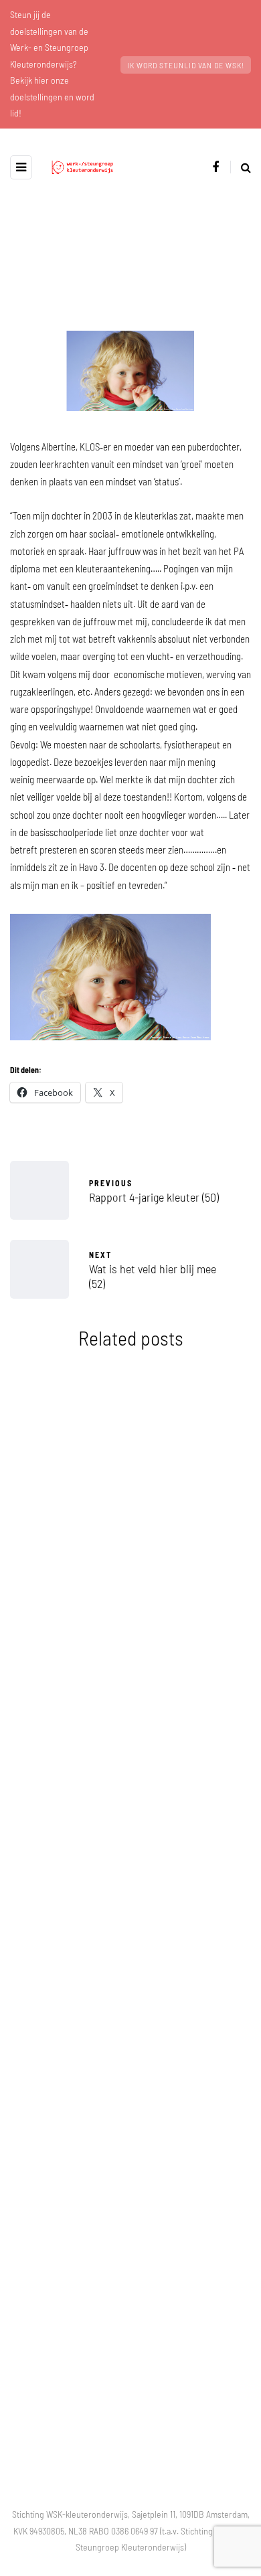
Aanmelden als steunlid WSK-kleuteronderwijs (131, 2033)
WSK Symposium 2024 (130, 1595)
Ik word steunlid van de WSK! (186, 65)
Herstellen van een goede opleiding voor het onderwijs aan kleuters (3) (131, 2266)
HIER (116, 2399)
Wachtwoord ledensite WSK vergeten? (130, 1808)
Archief (51, 1472)
